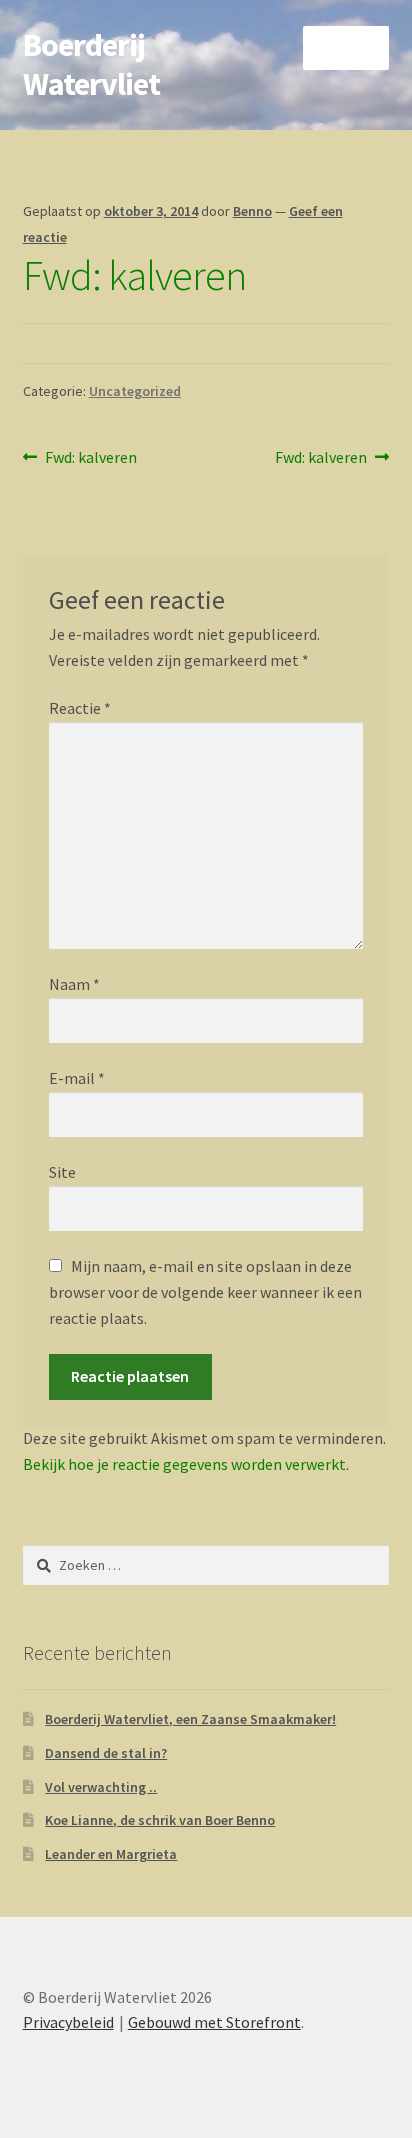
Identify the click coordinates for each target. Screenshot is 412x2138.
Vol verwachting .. (101, 1787)
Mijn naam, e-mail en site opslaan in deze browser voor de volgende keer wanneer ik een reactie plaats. (205, 1292)
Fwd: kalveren (90, 458)
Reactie (80, 708)
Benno (252, 211)
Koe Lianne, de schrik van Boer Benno (160, 1820)
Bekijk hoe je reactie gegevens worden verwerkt (184, 1464)
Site (62, 1172)
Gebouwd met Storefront (214, 2022)
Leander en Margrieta (111, 1854)
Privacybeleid (68, 2022)
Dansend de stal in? (106, 1753)
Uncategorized (135, 391)
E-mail (77, 1078)
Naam (74, 984)
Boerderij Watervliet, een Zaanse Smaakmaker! (190, 1719)
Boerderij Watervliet (91, 64)
